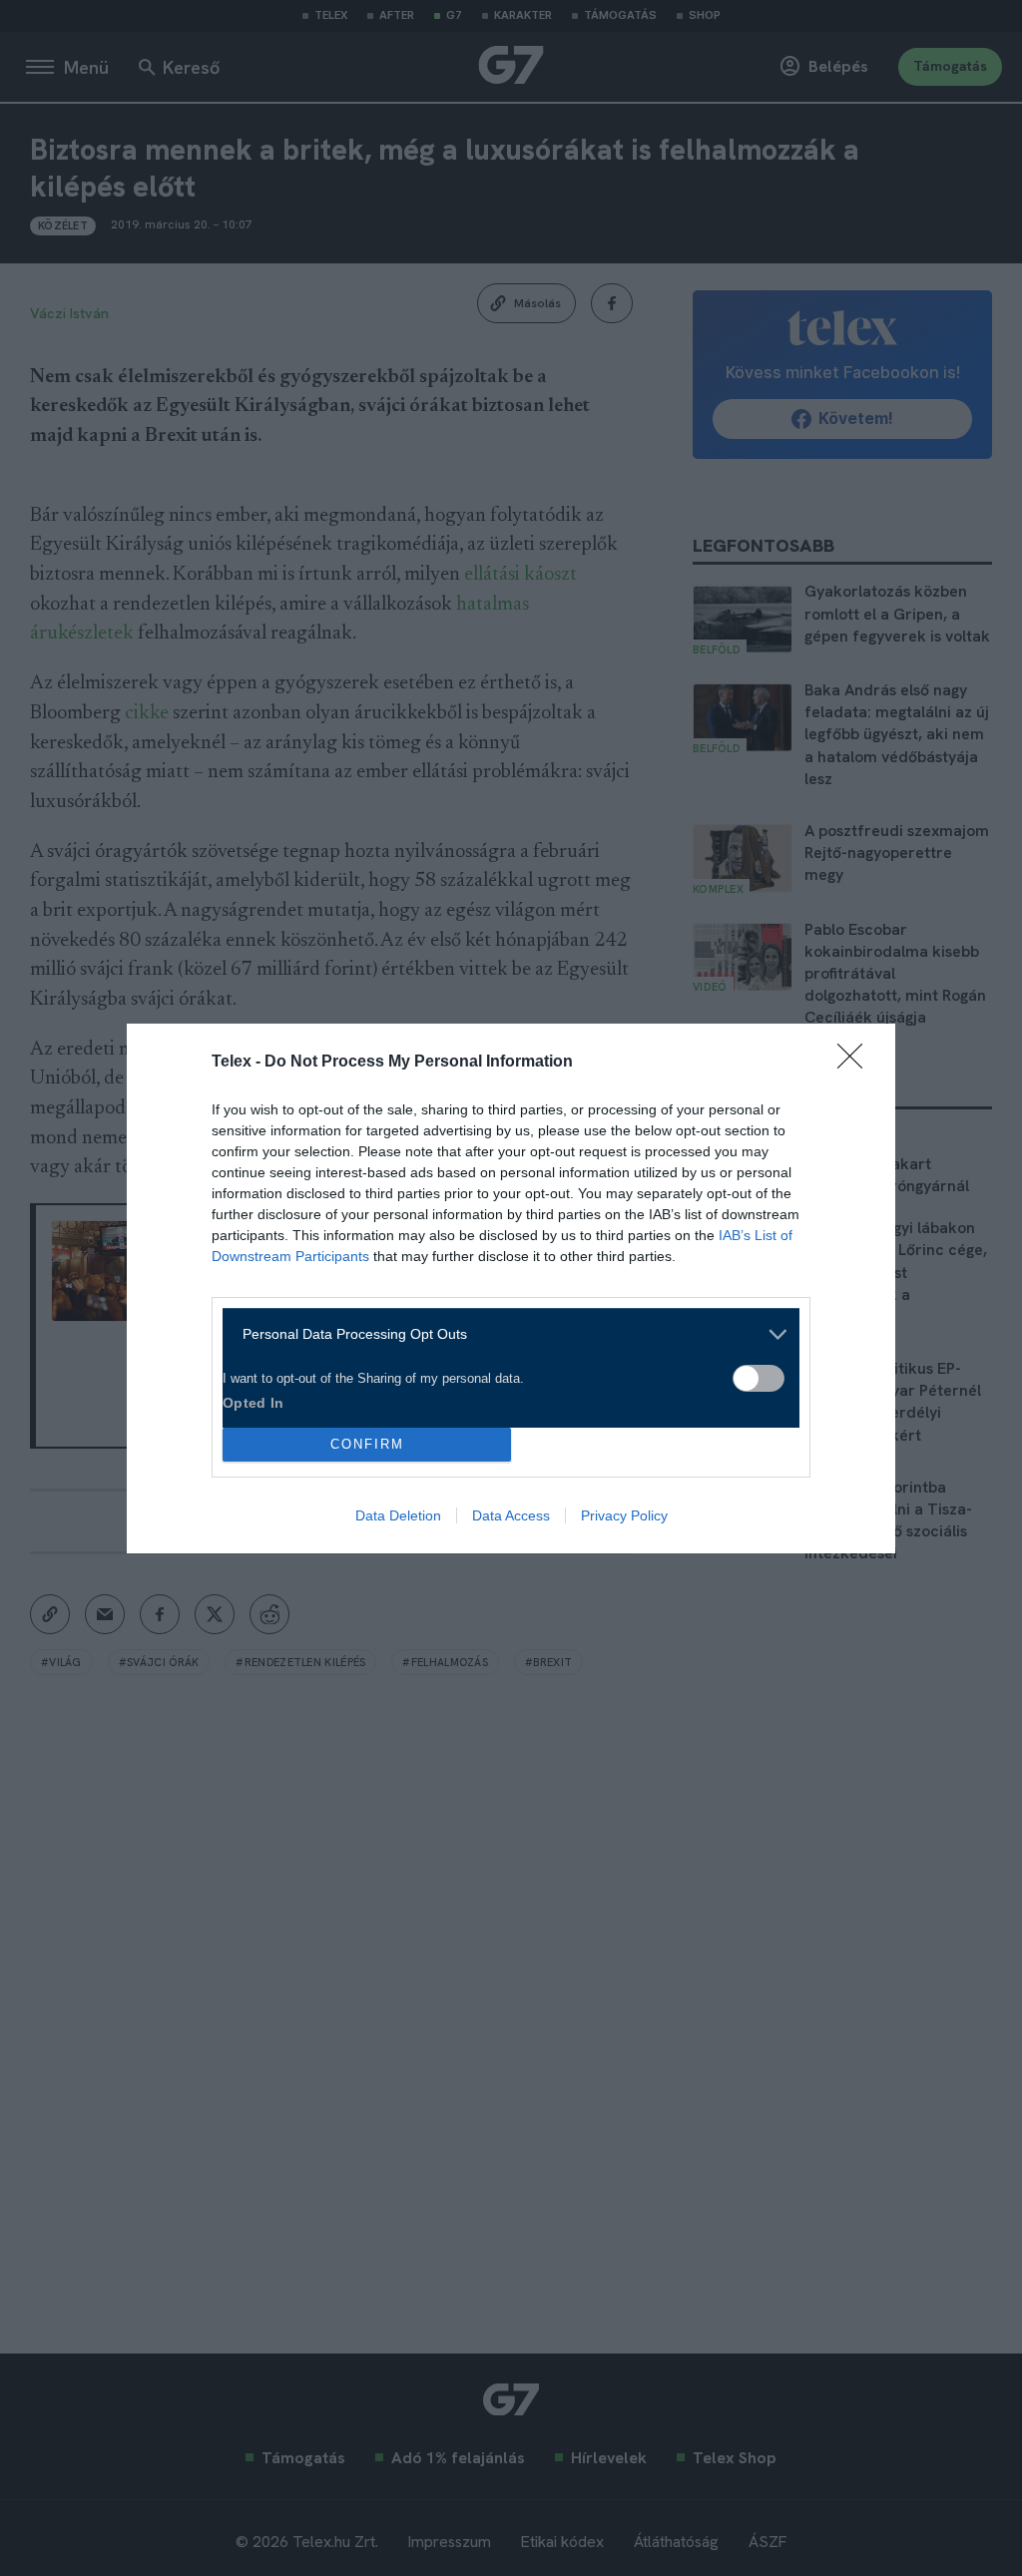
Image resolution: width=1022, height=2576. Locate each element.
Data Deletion (398, 1515)
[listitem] (504, 1334)
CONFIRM (367, 1444)
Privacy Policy (624, 1515)
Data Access (511, 1515)
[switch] (759, 1378)
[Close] (856, 1063)
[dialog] (511, 1288)
